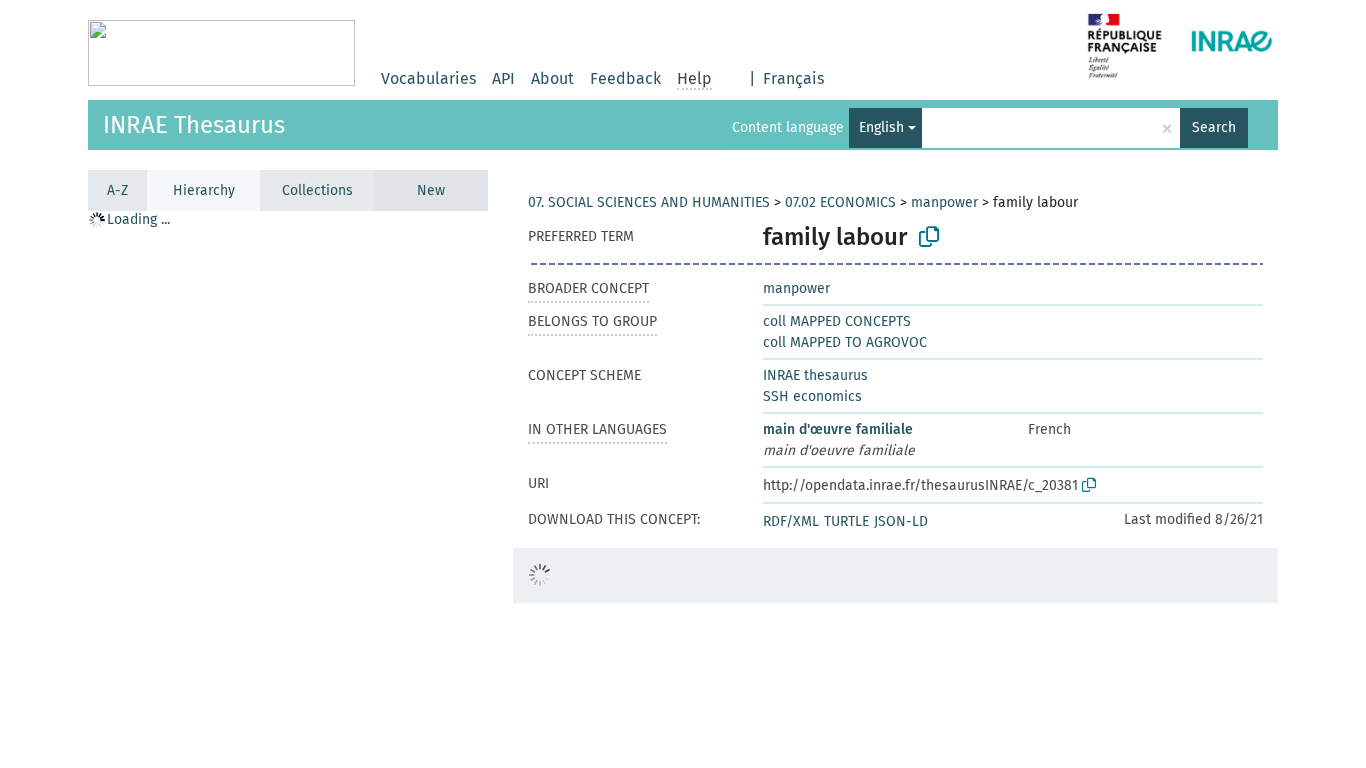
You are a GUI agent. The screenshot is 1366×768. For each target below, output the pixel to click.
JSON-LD (901, 521)
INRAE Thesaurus (194, 125)
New (431, 190)
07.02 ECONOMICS (840, 202)
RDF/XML (791, 521)
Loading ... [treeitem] (138, 219)
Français (793, 78)
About (552, 78)
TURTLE (846, 521)
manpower (944, 202)
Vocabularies (428, 78)
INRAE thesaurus (815, 375)
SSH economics (812, 396)
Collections (317, 190)
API (503, 78)
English (881, 127)
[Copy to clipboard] (929, 237)
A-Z (117, 190)
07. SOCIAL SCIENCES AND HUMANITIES (649, 202)
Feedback (625, 78)
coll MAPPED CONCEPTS (837, 321)
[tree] (288, 488)
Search (1214, 127)
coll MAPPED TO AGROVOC (845, 342)
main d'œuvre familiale (838, 429)
